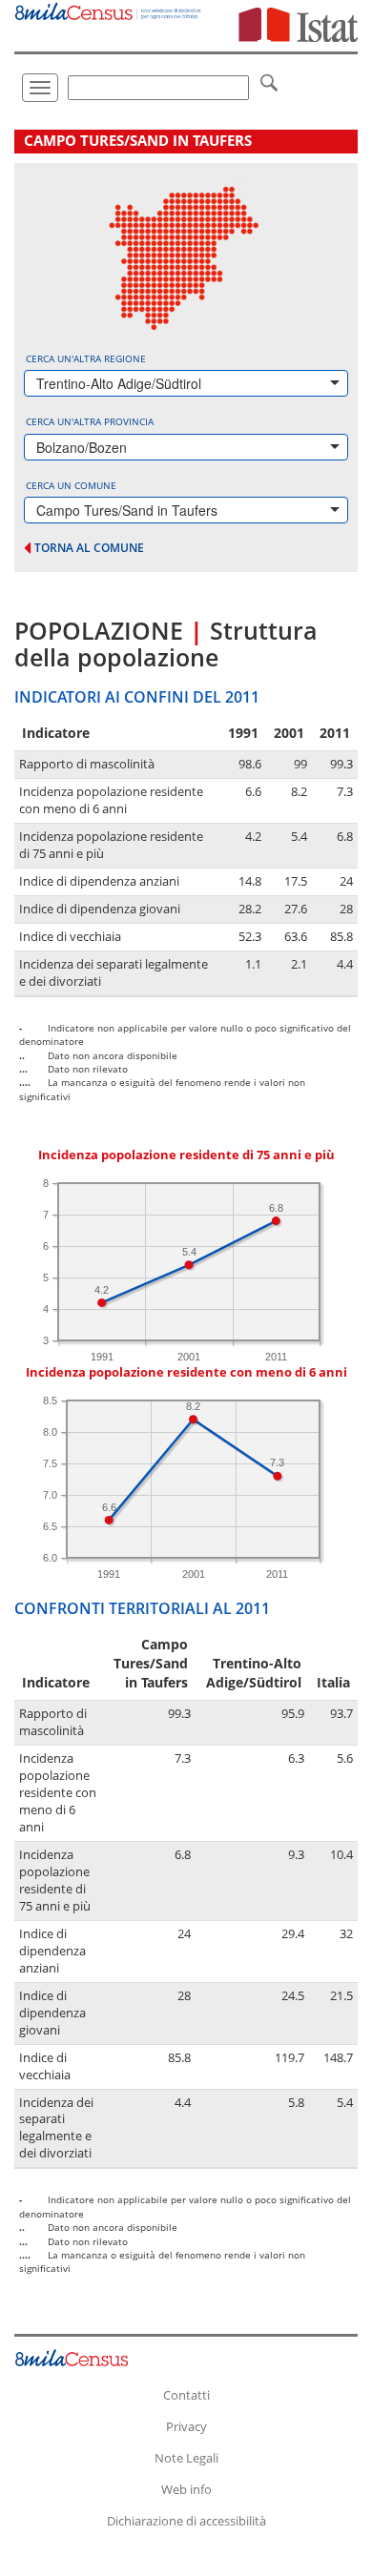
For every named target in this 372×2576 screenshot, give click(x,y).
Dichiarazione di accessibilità (186, 2521)
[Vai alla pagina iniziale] (109, 10)
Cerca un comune (71, 485)
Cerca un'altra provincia (90, 421)
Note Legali (186, 2458)
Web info (186, 2489)
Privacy (186, 2426)
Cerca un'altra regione (86, 358)
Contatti (186, 2395)
